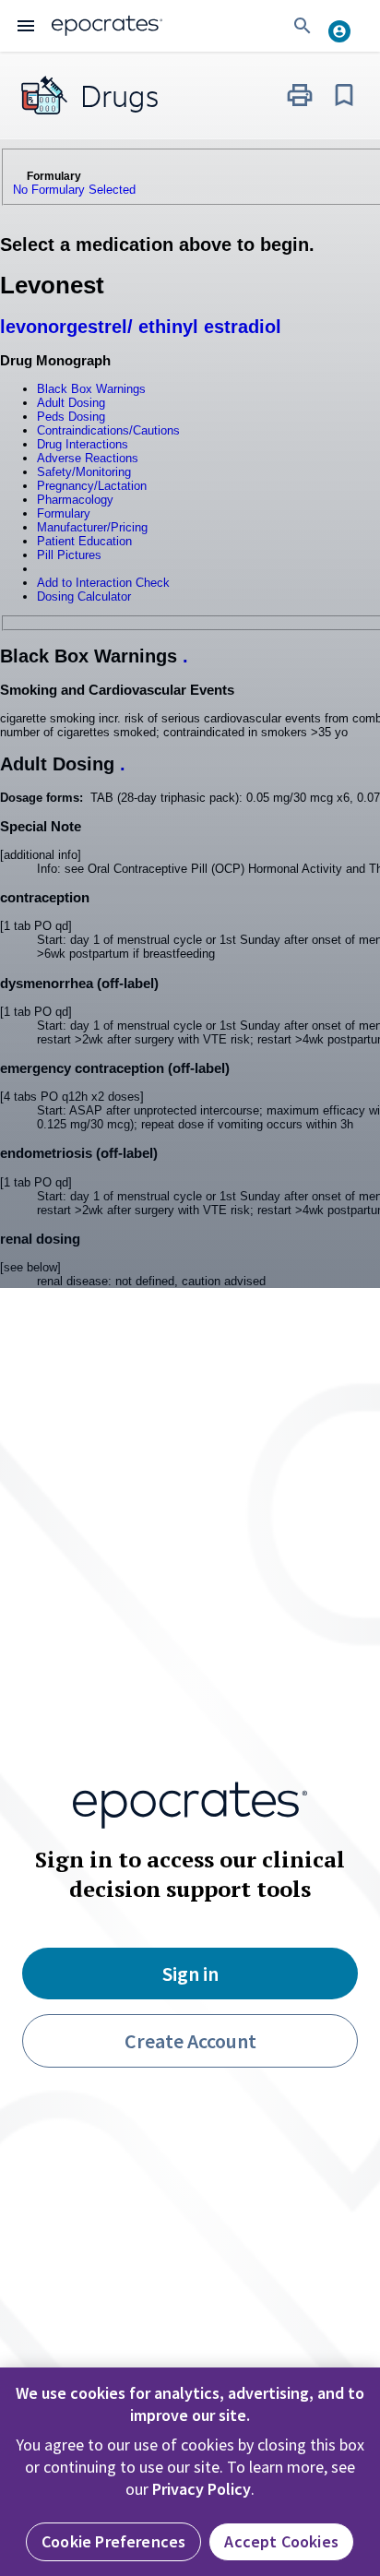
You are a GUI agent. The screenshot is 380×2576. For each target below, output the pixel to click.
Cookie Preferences (113, 2541)
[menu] (26, 26)
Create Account (190, 2041)
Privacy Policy (202, 2489)
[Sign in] (347, 26)
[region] (190, 2472)
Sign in (190, 1974)
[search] (303, 26)
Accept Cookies (281, 2541)
